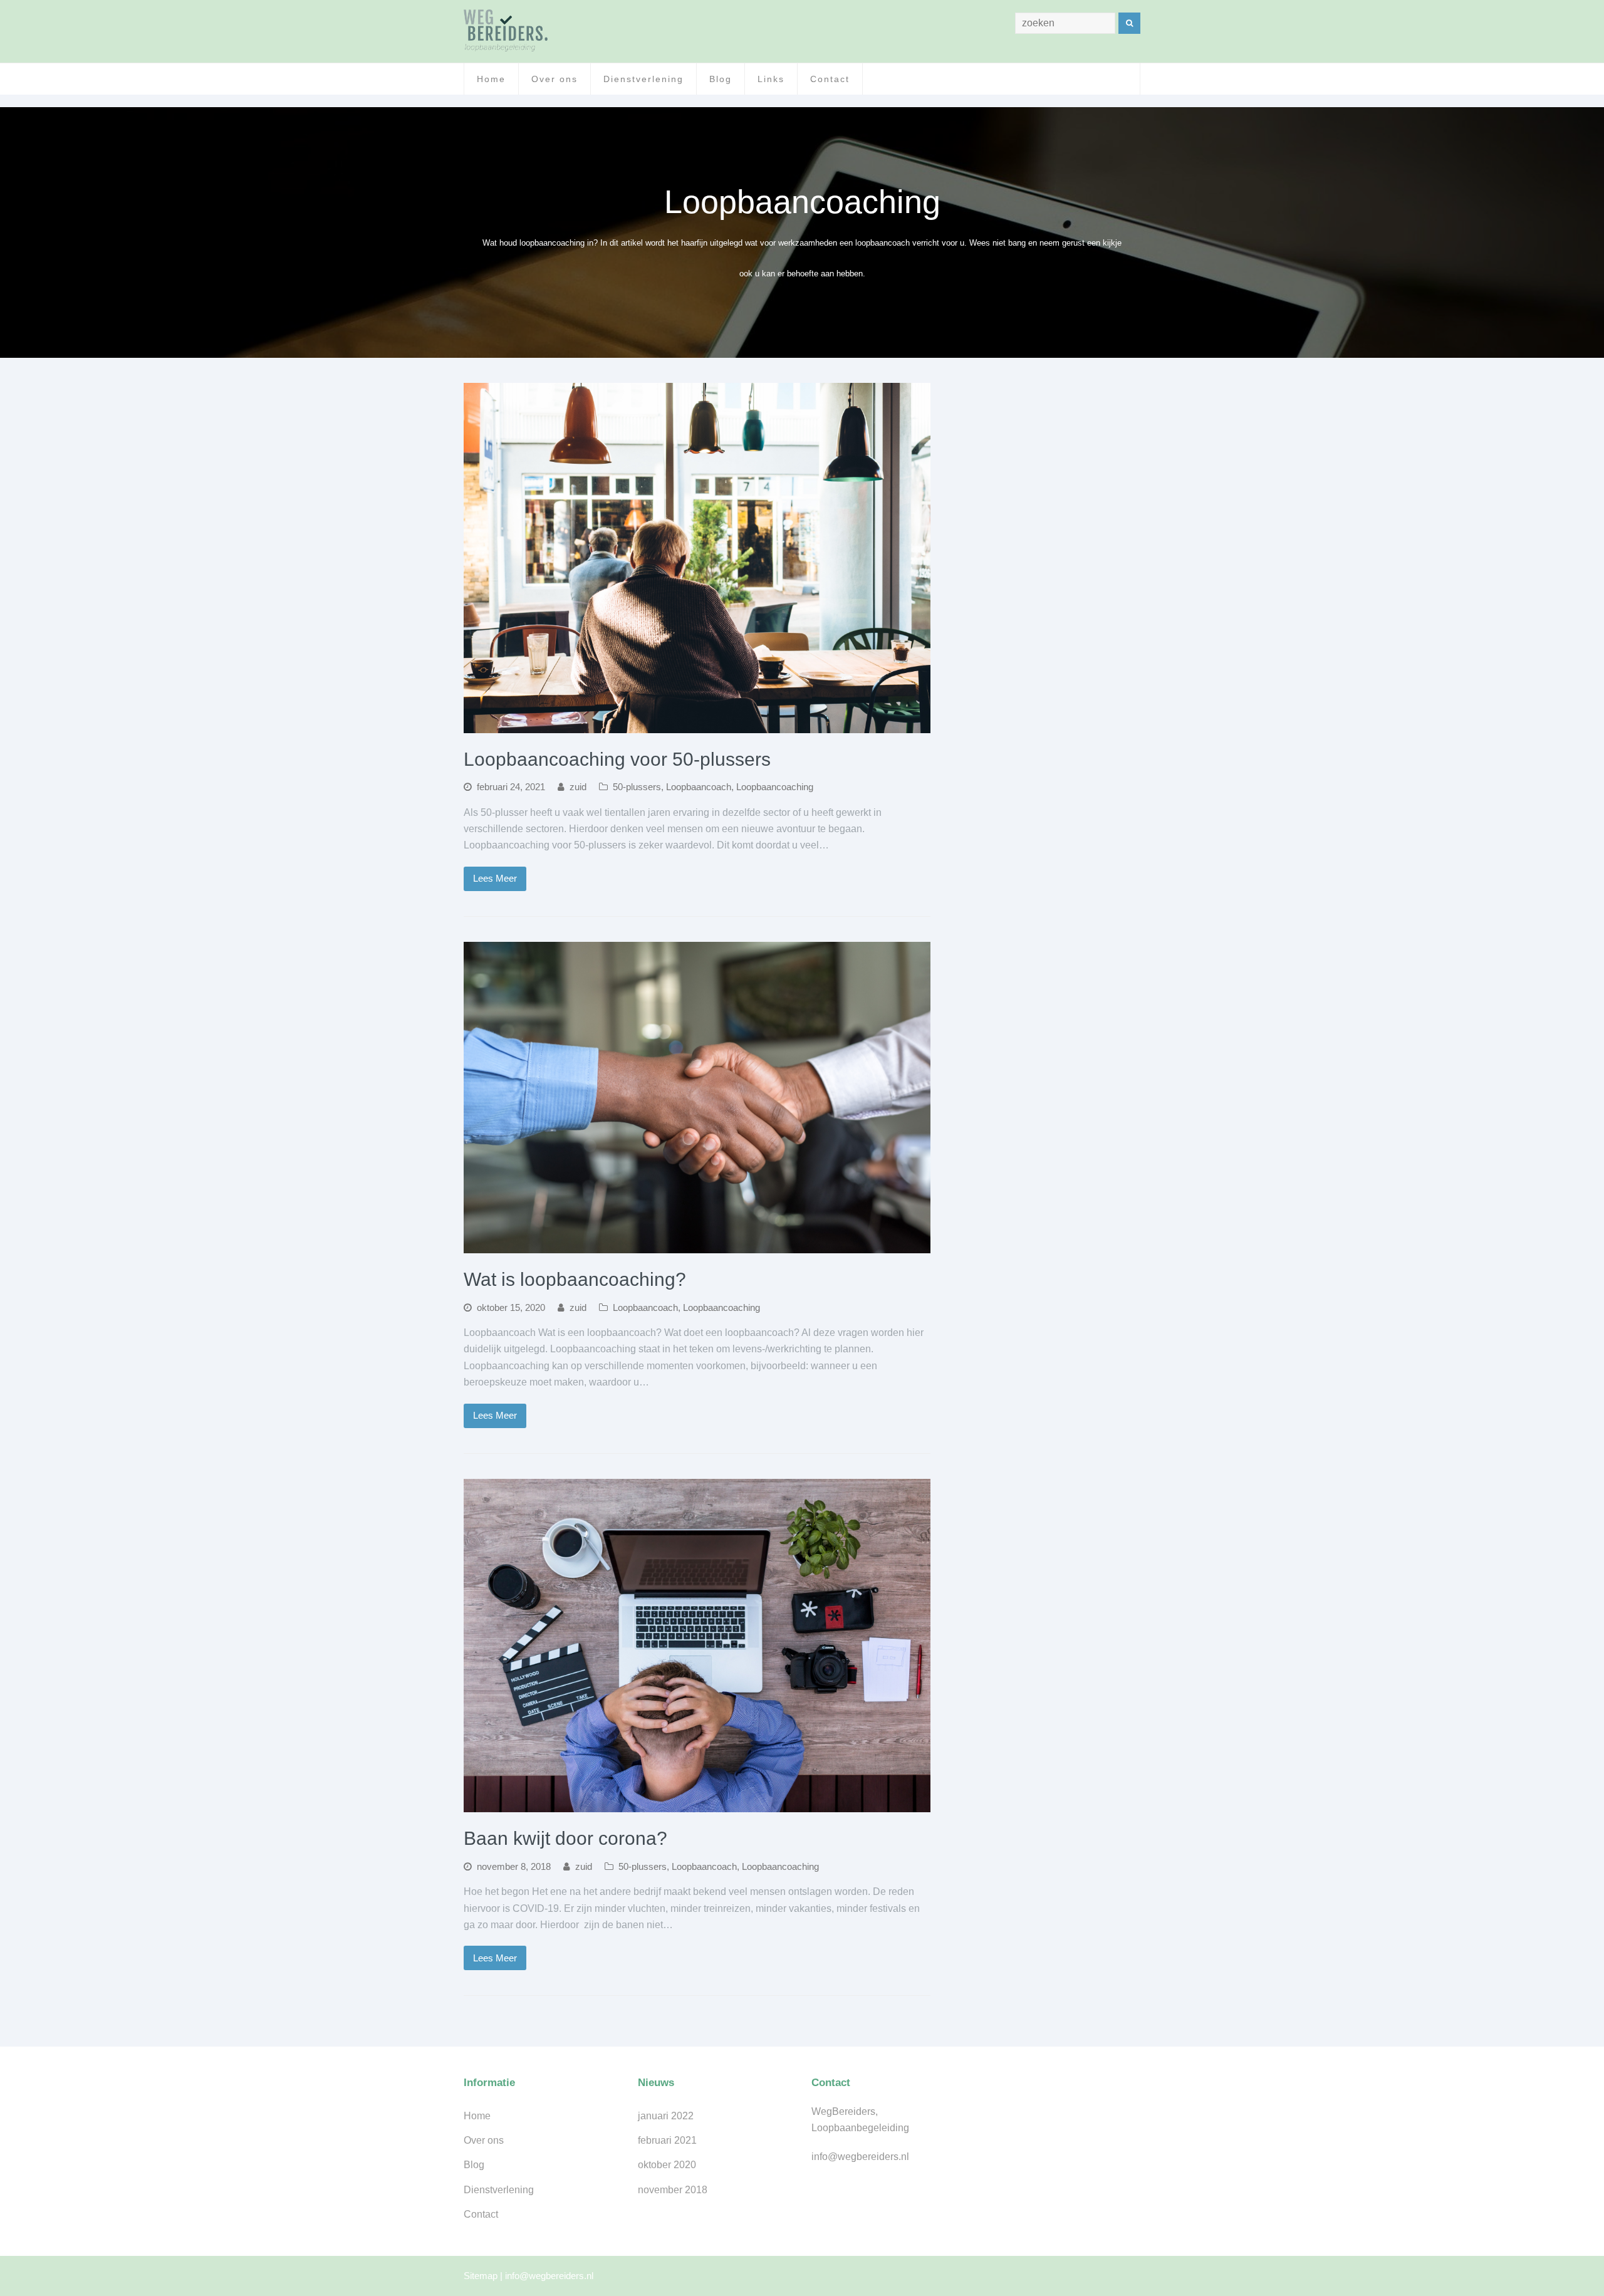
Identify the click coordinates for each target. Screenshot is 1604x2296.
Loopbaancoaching (775, 787)
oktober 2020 (667, 2165)
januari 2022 (666, 2116)
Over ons (484, 2140)
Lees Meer (495, 879)
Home (477, 2116)
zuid (578, 787)
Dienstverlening (499, 2190)
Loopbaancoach (699, 787)
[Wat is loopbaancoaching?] (697, 1245)
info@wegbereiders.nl (549, 2276)
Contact (481, 2214)
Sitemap (481, 2276)
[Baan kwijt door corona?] (697, 1804)
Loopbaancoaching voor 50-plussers (617, 759)
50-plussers (637, 787)
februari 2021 (667, 2140)
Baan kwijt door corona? (565, 1838)
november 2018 (673, 2190)
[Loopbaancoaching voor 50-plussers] (697, 725)
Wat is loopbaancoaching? (575, 1279)
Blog (474, 2165)
